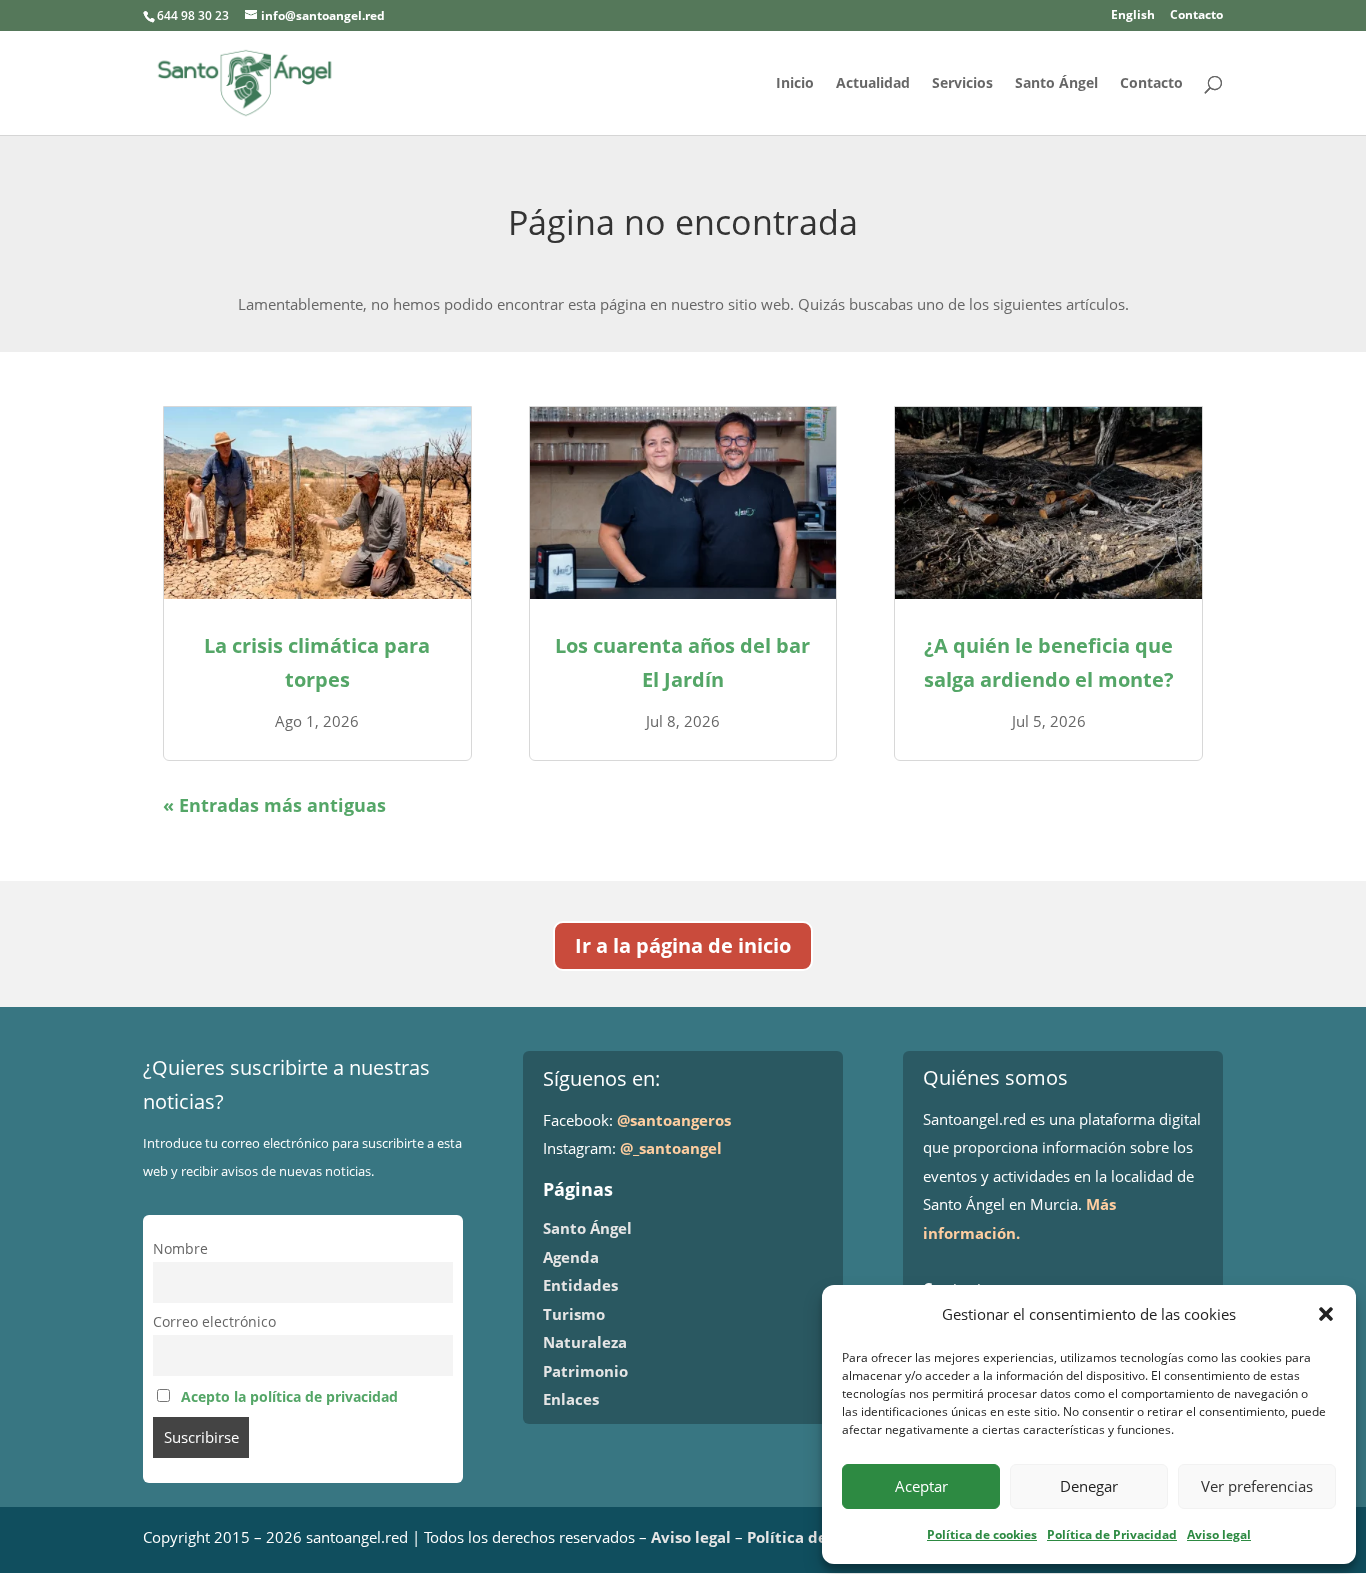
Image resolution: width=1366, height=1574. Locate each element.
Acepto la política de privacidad (289, 1397)
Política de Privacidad (1112, 1534)
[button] (1326, 1314)
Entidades (580, 1285)
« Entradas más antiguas (274, 805)
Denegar (1089, 1486)
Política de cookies (982, 1534)
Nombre (180, 1249)
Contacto (1196, 16)
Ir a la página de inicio (683, 945)
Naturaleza (585, 1342)
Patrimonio (585, 1371)
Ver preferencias (1257, 1486)
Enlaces (571, 1399)
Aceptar (921, 1486)
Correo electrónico (214, 1322)
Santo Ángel (1056, 84)
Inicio (795, 84)
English (1133, 16)
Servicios (962, 84)
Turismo (574, 1314)
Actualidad (873, 84)
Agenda (571, 1257)
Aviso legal (1219, 1534)
